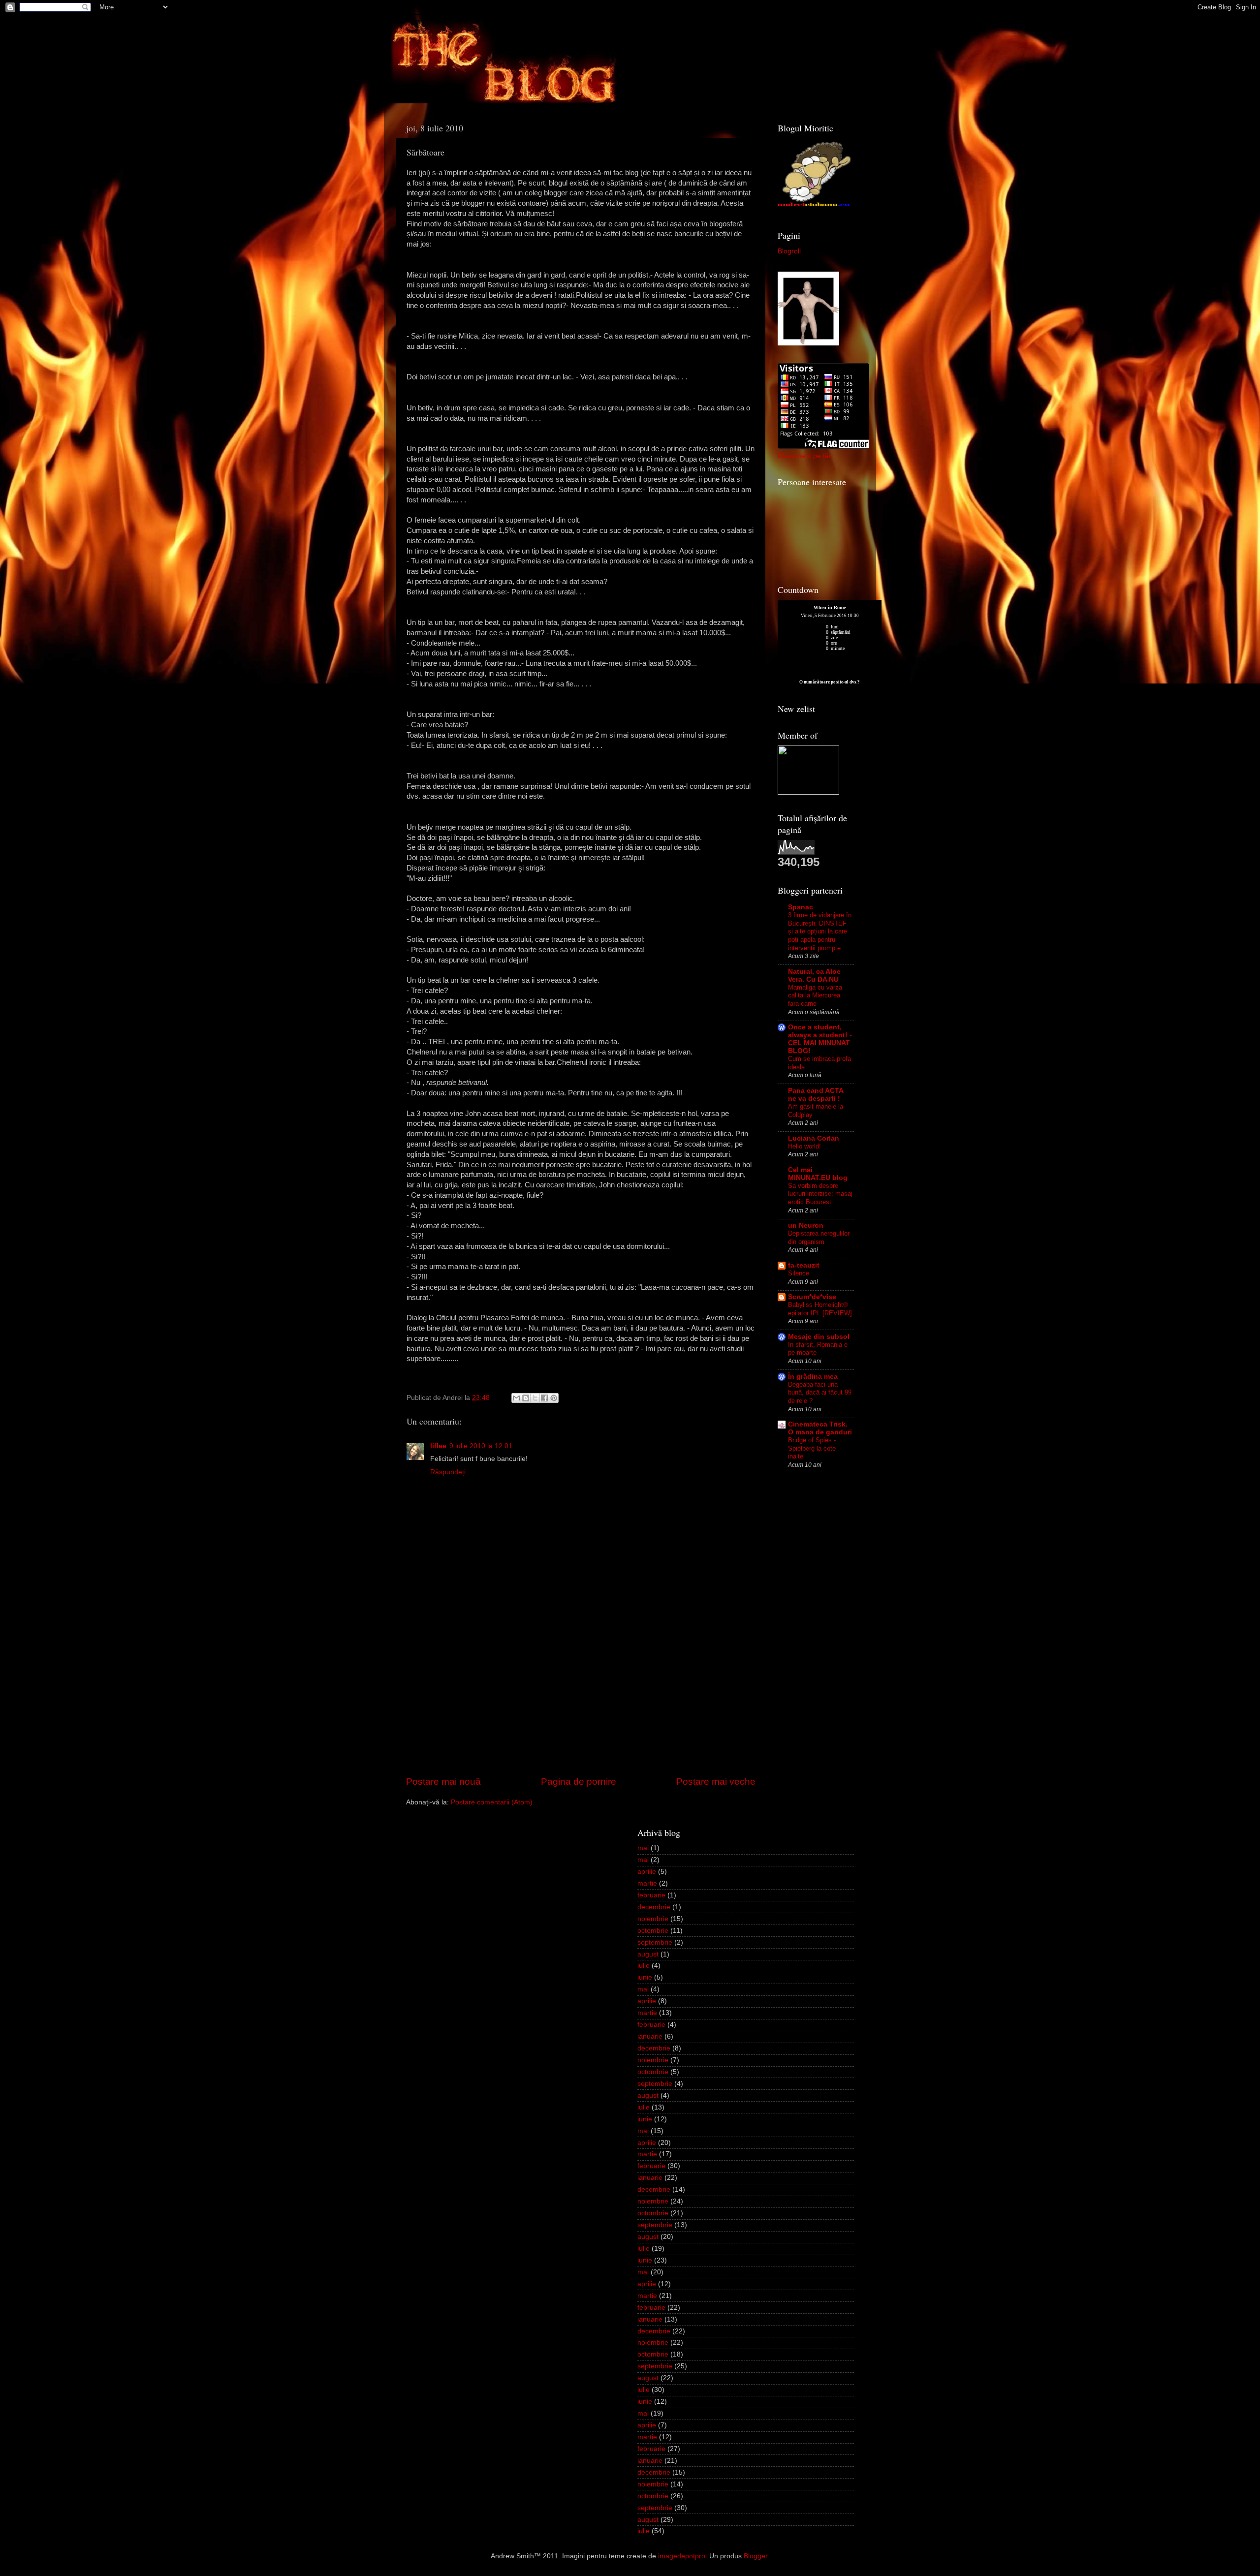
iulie (644, 1966)
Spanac (801, 907)
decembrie (654, 1907)
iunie (645, 1977)
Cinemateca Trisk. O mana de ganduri (820, 1428)
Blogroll (789, 251)
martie (647, 1883)
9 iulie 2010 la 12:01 (481, 1446)
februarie (651, 1895)
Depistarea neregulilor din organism (819, 1238)
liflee (438, 1446)
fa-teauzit (804, 1265)
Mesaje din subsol (819, 1337)
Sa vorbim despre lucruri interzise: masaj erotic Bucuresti (820, 1194)
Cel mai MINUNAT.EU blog (818, 1174)
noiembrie (653, 1919)
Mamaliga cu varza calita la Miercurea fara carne (815, 995)
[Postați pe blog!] (526, 1398)
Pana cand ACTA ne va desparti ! (816, 1095)
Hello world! (804, 1146)
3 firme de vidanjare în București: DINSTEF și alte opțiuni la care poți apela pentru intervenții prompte (820, 931)
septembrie (655, 1942)
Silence (799, 1273)
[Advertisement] (581, 1701)
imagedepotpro (682, 2556)
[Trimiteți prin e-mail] (516, 1398)
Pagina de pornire (579, 1782)
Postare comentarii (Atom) (492, 1802)
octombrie (653, 1931)
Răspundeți (448, 1472)
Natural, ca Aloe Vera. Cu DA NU (814, 976)
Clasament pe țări (805, 456)
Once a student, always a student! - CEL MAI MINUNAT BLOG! (820, 1039)
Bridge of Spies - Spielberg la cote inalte (812, 1448)
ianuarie (650, 2036)
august (648, 1954)
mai (643, 1848)
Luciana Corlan (814, 1138)
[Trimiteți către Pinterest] (554, 1398)
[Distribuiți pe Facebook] (544, 1398)
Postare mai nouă (443, 1782)
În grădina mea (813, 1377)
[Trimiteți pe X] (535, 1398)
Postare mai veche (716, 1782)
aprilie (647, 1872)
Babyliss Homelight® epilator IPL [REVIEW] (820, 1309)
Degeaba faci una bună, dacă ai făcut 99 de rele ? (820, 1393)
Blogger (756, 2556)
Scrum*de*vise (812, 1297)
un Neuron (806, 1226)
